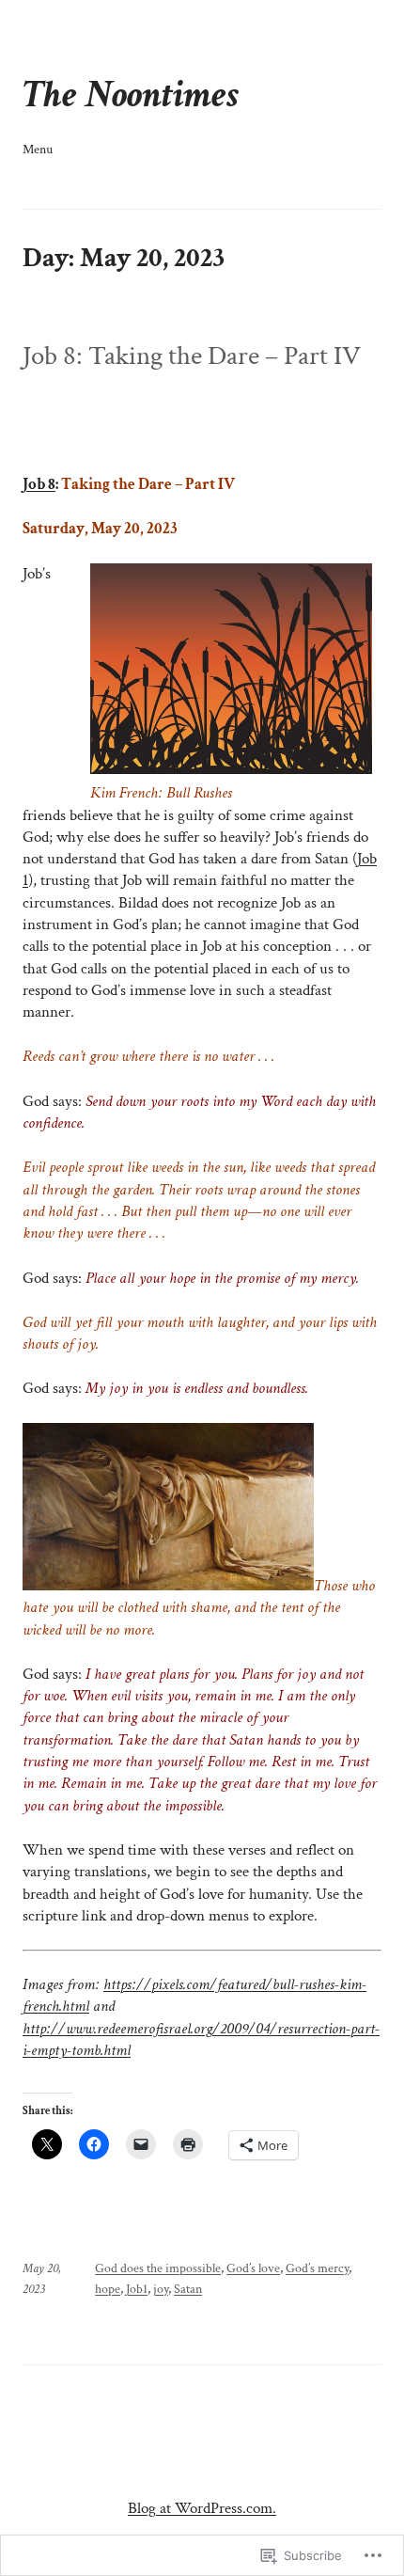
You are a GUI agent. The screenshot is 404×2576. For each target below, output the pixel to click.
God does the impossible (158, 2268)
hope (108, 2289)
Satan (188, 2289)
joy (161, 2289)
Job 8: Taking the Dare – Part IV (192, 356)
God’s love (253, 2268)
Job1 (137, 2289)
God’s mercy (317, 2268)
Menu (38, 149)
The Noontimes (131, 95)
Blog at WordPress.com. (202, 2508)
